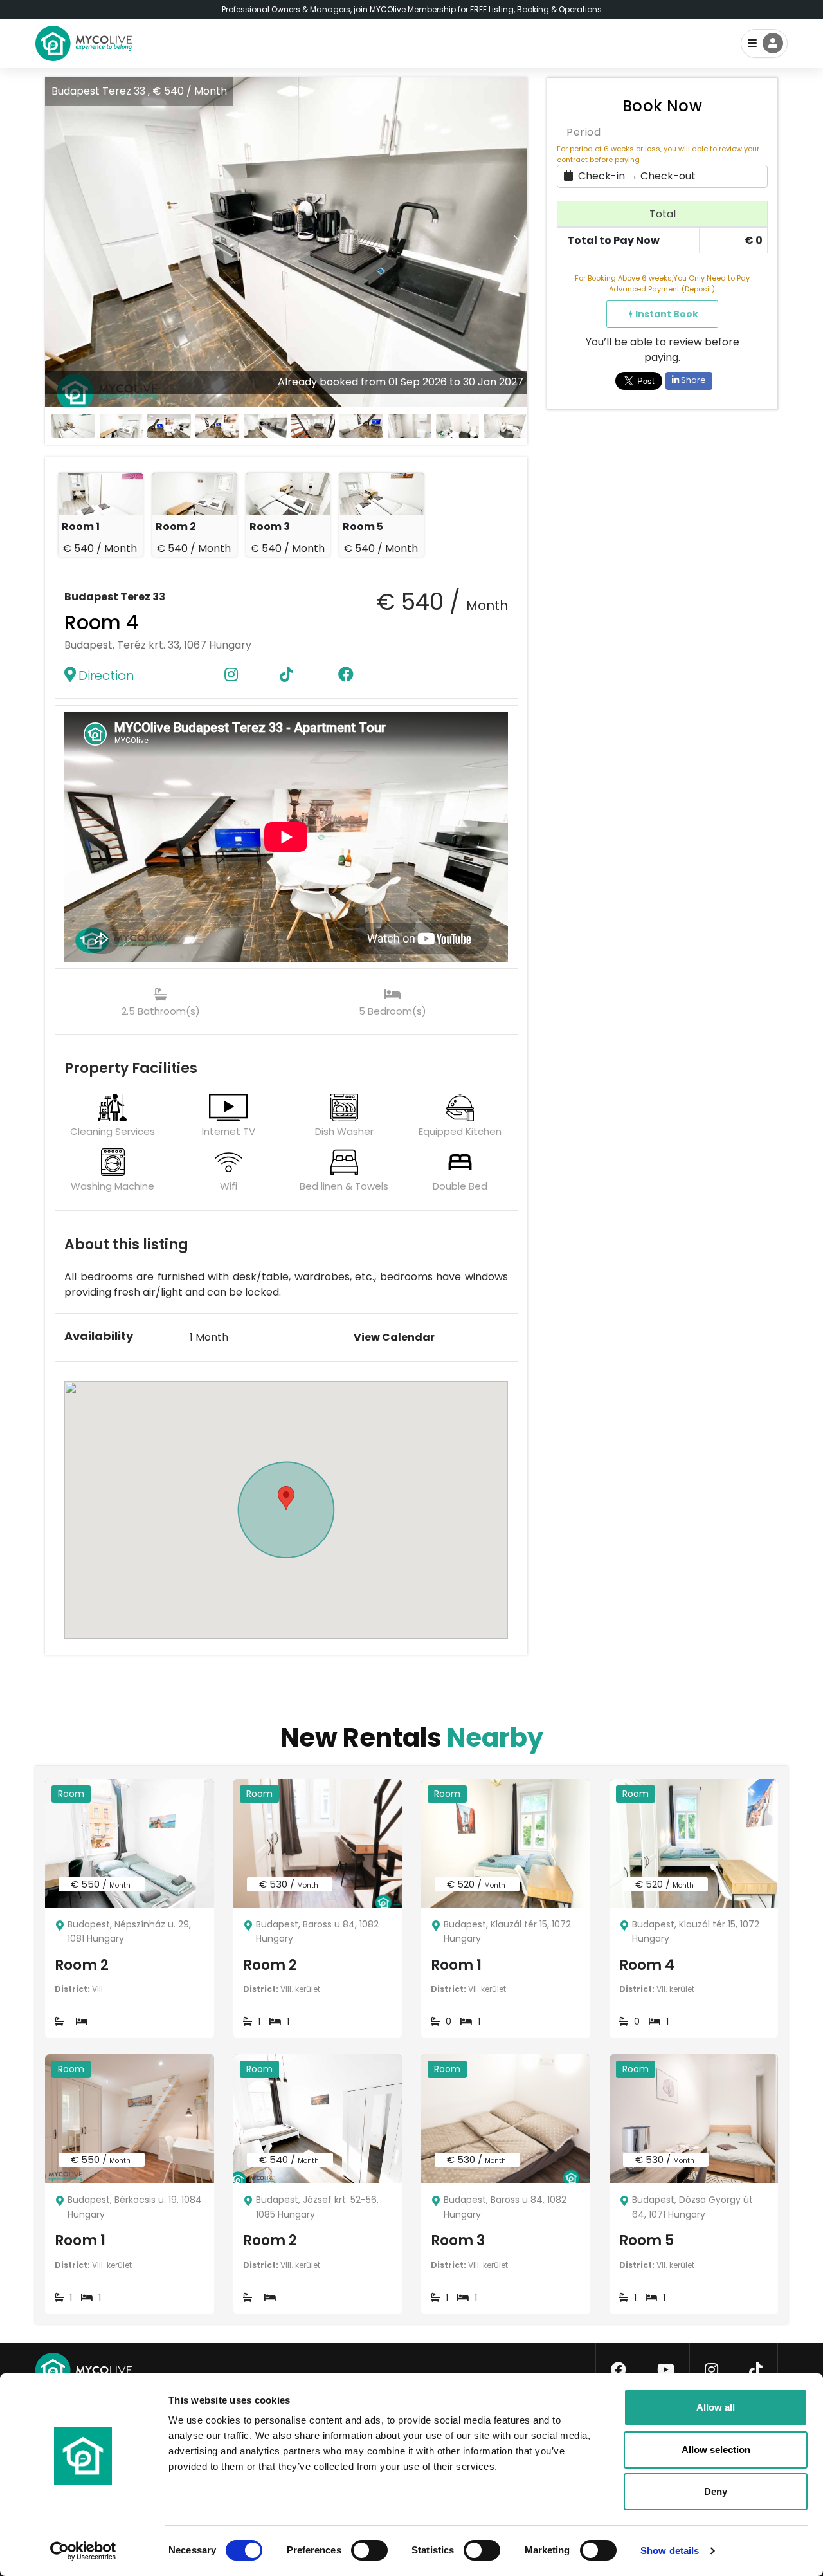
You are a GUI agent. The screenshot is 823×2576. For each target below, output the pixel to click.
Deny (716, 2491)
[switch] (359, 2548)
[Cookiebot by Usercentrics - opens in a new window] (83, 2551)
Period (583, 132)
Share (692, 380)
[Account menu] (764, 43)
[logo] (84, 43)
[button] (517, 242)
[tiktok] (756, 2370)
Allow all (716, 2407)
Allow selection (716, 2450)
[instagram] (711, 2370)
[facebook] (619, 2370)
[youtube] (666, 2370)
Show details (670, 2551)
